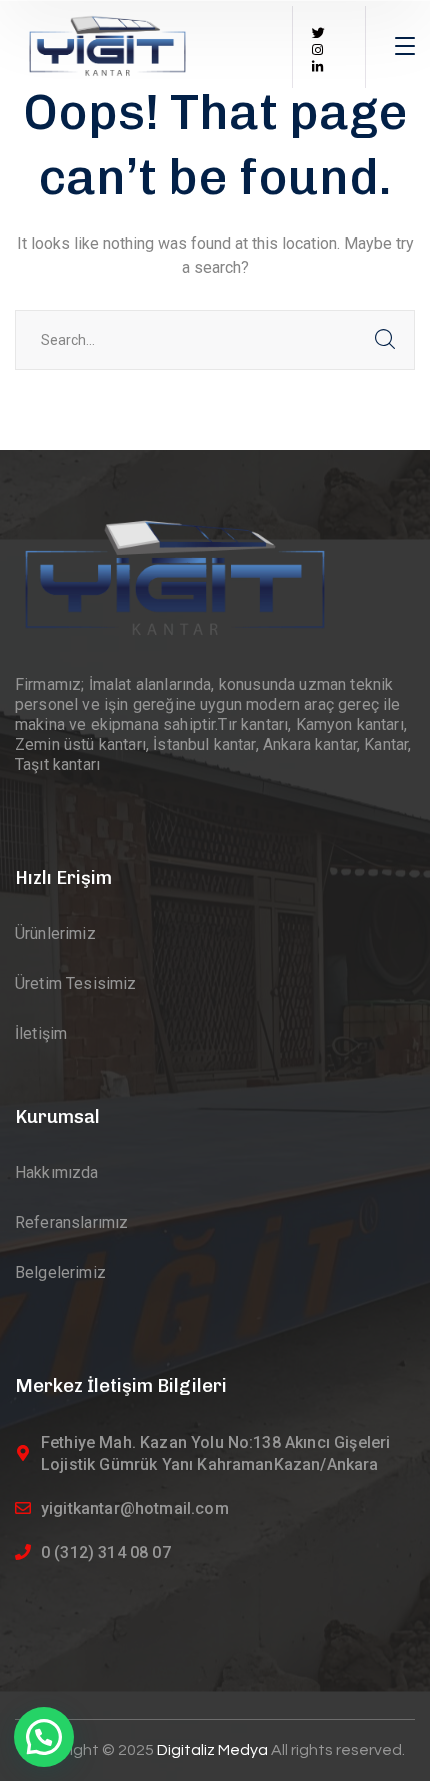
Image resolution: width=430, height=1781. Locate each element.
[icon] (318, 33)
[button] (44, 1737)
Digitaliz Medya (214, 1750)
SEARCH (385, 340)
